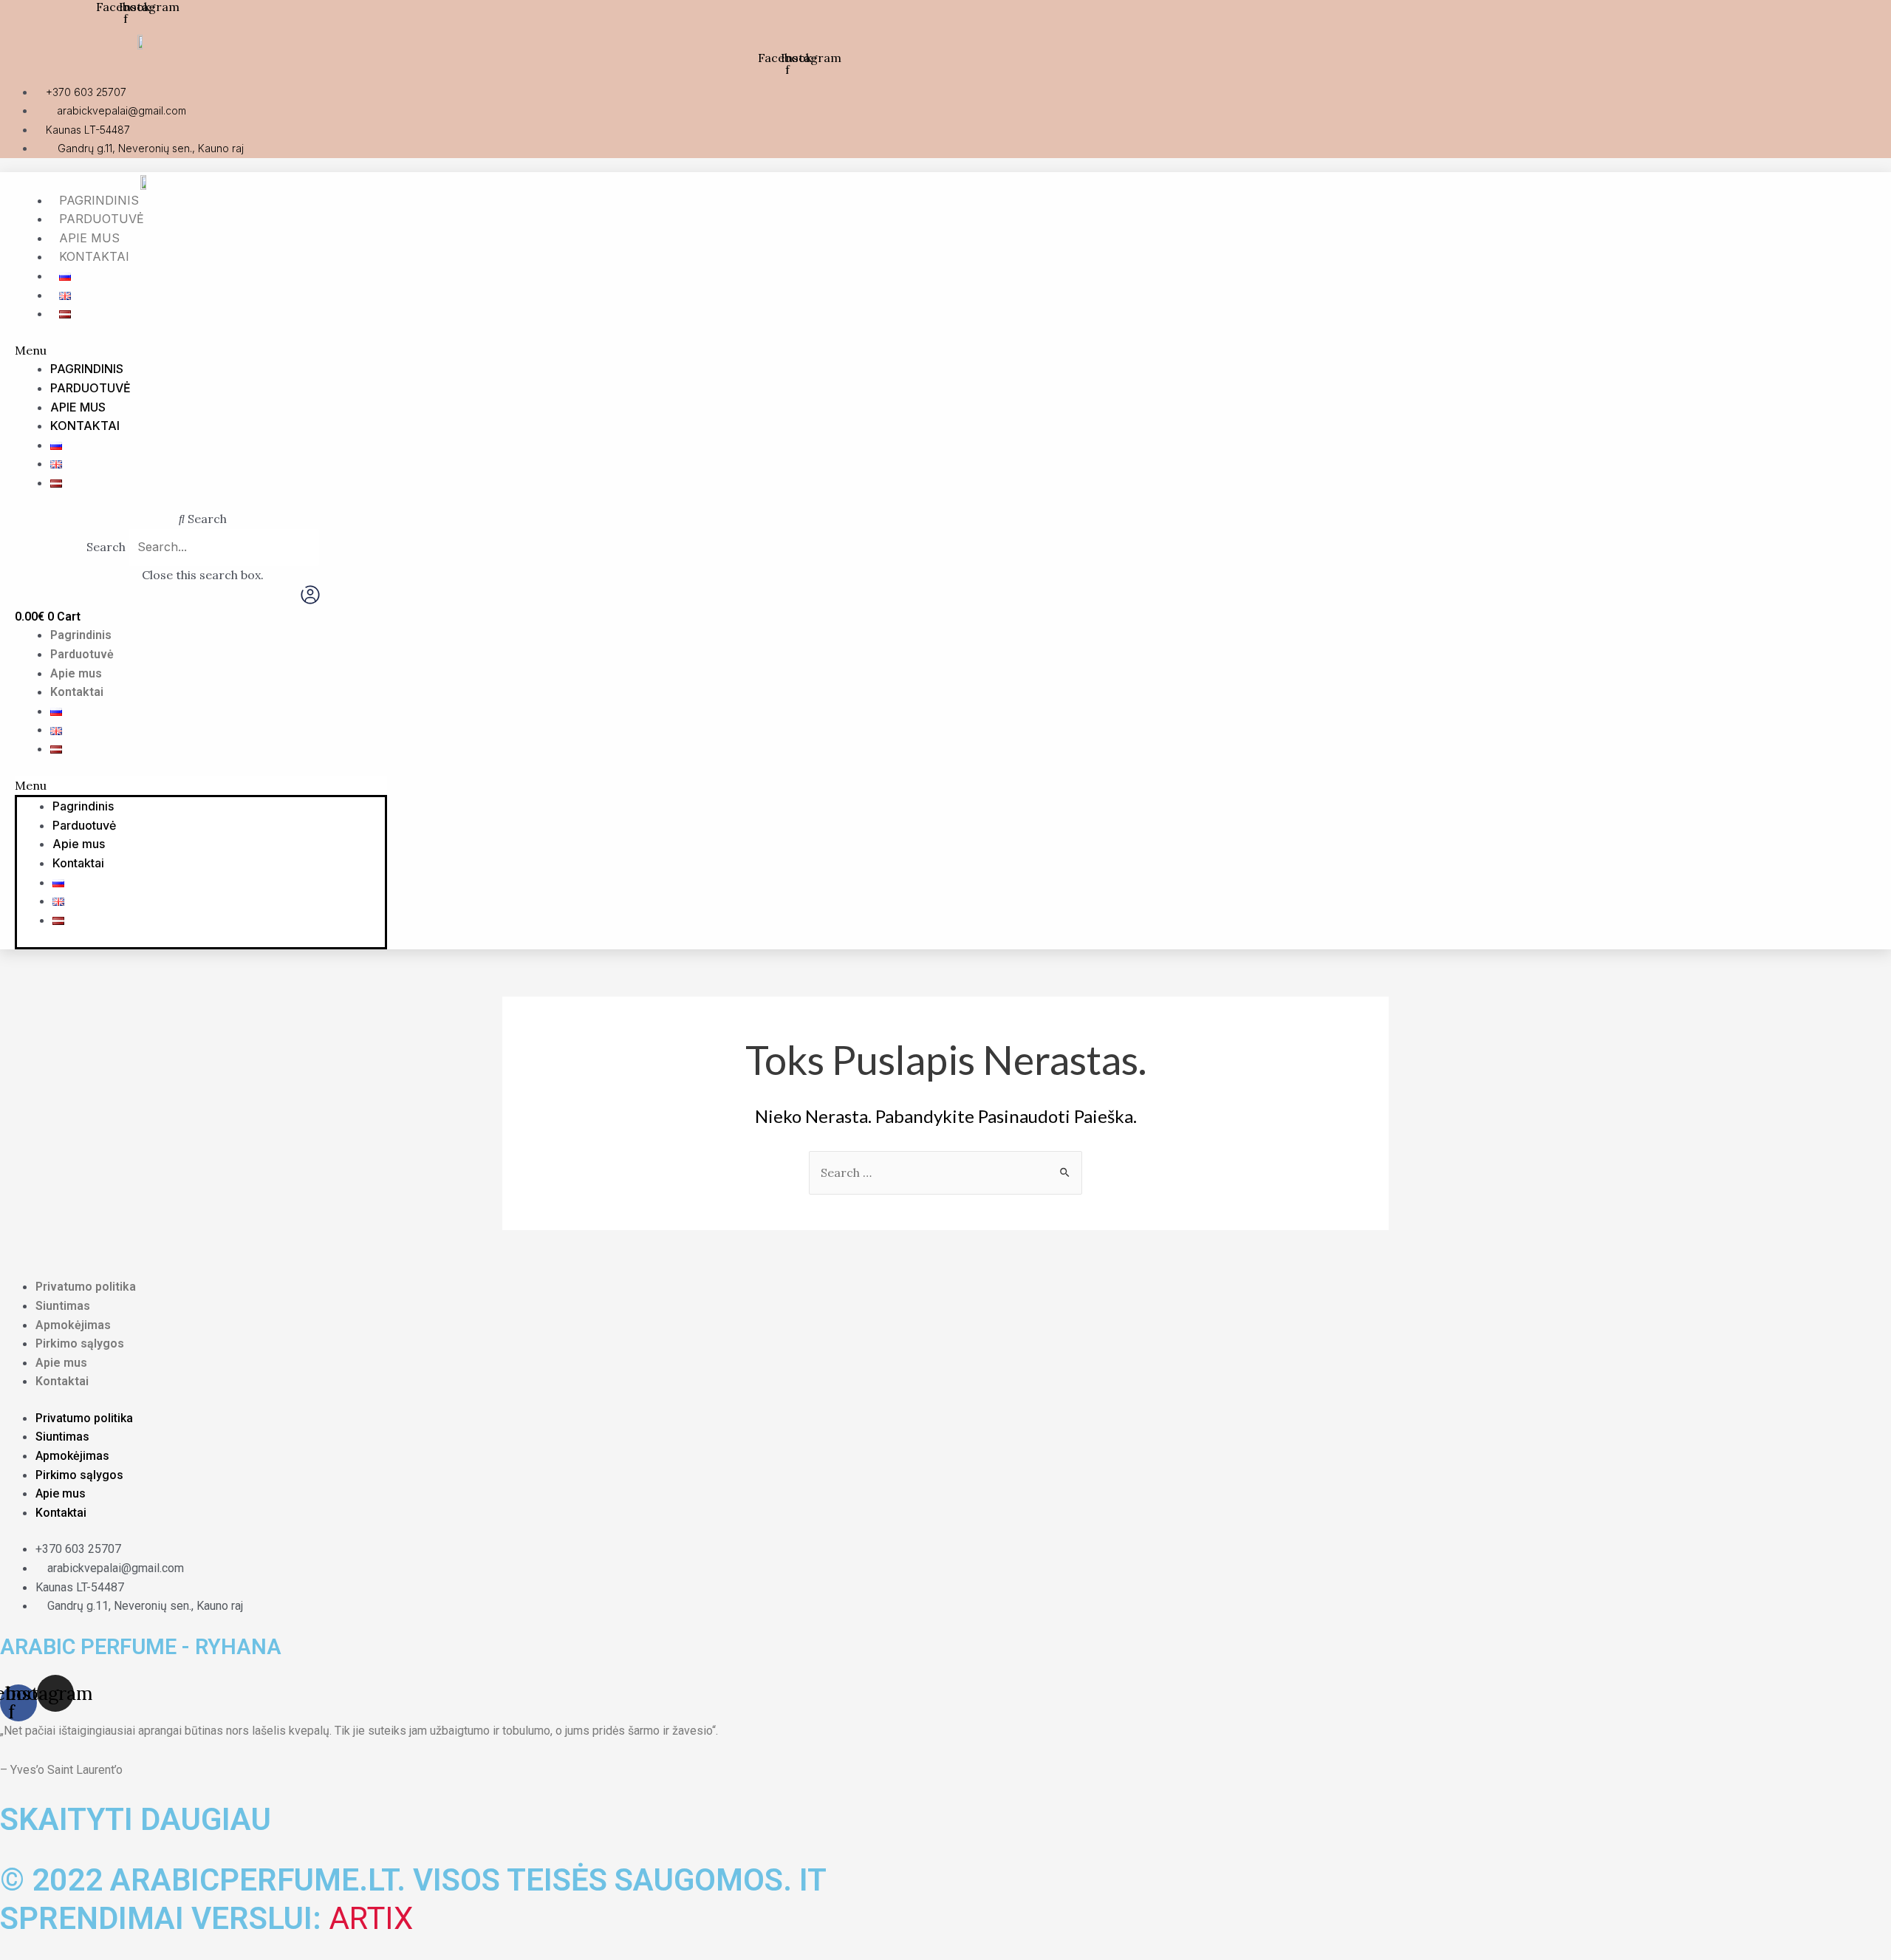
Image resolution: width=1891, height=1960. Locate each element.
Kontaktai (94, 256)
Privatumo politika (86, 1287)
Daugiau (206, 1819)
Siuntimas (63, 1306)
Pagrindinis (99, 200)
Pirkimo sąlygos (80, 1343)
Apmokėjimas (73, 1325)
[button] (626, 351)
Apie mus (89, 238)
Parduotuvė (102, 219)
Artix (371, 1918)
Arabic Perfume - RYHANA (141, 1647)
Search (106, 547)
